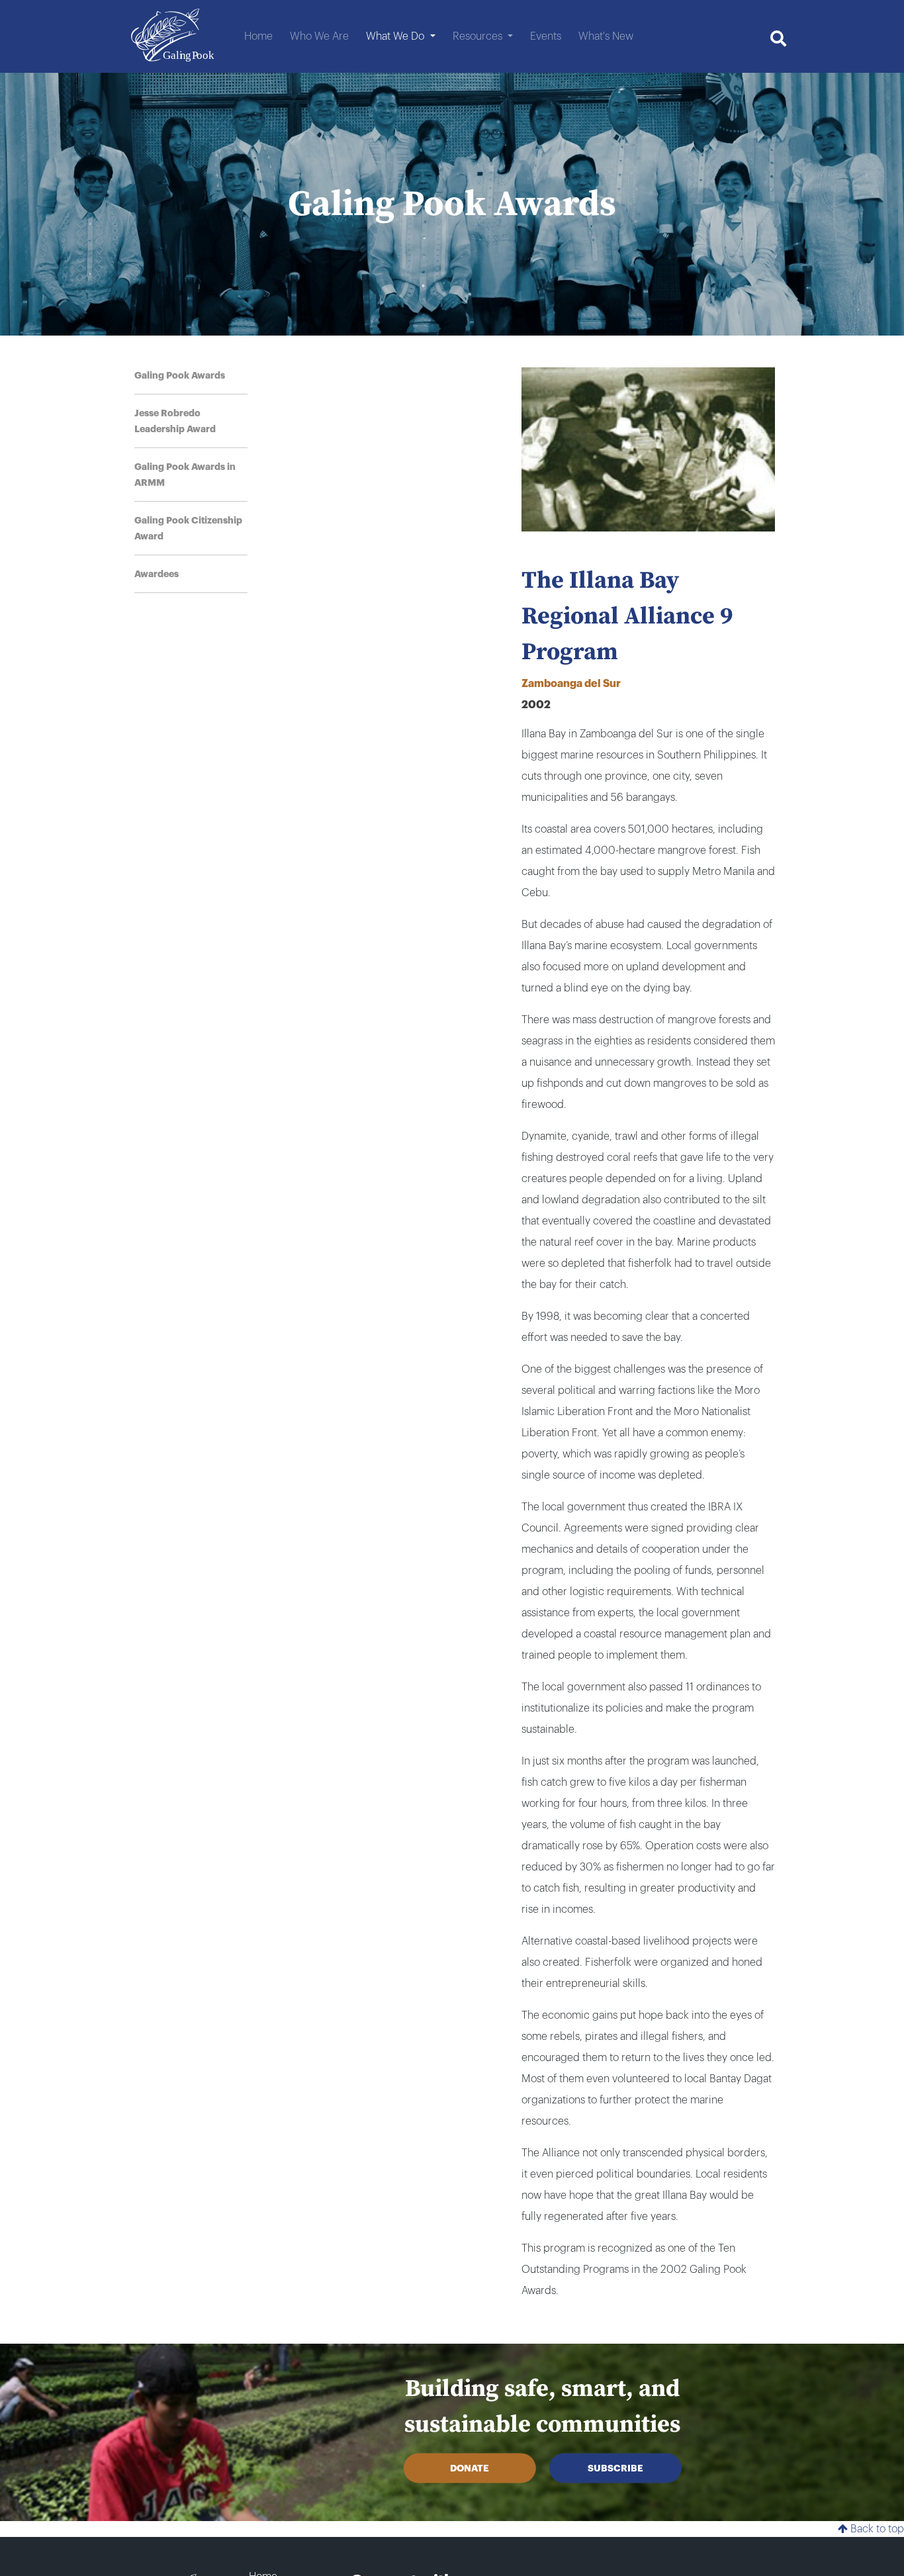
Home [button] (258, 36)
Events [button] (546, 36)
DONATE (470, 2468)
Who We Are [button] (319, 36)
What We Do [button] (396, 36)
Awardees (157, 574)
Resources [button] (479, 36)
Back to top (876, 2529)
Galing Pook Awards (180, 375)
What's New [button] (606, 36)
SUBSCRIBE (615, 2468)
